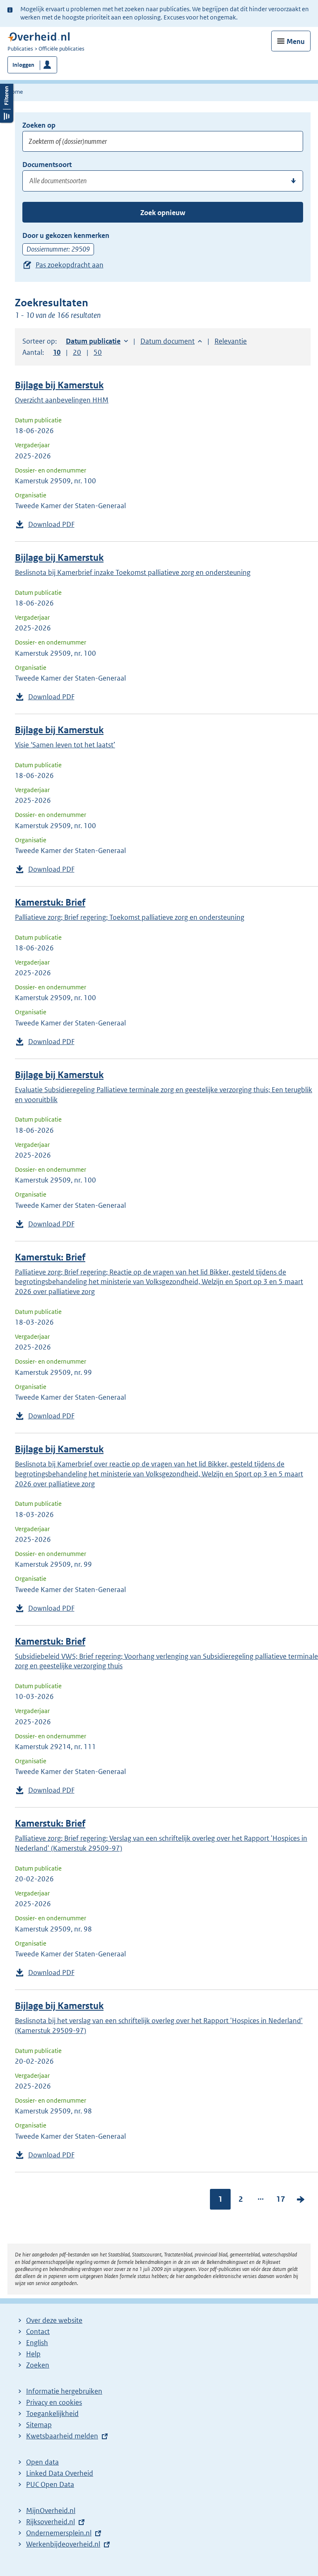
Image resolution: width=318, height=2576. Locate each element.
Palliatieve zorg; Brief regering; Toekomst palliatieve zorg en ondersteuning (130, 917)
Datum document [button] (167, 341)
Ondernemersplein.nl (59, 2533)
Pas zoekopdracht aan (70, 265)
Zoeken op (39, 125)
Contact (38, 2331)
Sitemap (39, 2425)
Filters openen (7, 102)
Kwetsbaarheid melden (62, 2436)
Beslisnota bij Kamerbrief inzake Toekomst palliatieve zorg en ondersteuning (133, 572)
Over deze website (54, 2320)
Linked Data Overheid (60, 2473)
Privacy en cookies (54, 2402)
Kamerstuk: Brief (50, 903)
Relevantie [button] (231, 341)
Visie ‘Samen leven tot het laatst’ (65, 745)
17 (281, 2199)
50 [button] (98, 352)
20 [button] (77, 352)
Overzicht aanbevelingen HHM (62, 400)
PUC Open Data (50, 2484)
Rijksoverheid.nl (51, 2522)
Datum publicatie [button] (93, 341)
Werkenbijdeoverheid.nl (63, 2544)
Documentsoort (47, 165)
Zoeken (38, 2365)
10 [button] (57, 352)
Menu (296, 41)
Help (33, 2354)
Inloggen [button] (23, 65)
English (37, 2343)
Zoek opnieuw (163, 213)
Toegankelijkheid (52, 2414)
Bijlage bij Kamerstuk (59, 385)
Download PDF (51, 524)
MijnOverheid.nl (51, 2511)
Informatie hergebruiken (64, 2391)
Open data (42, 2462)
